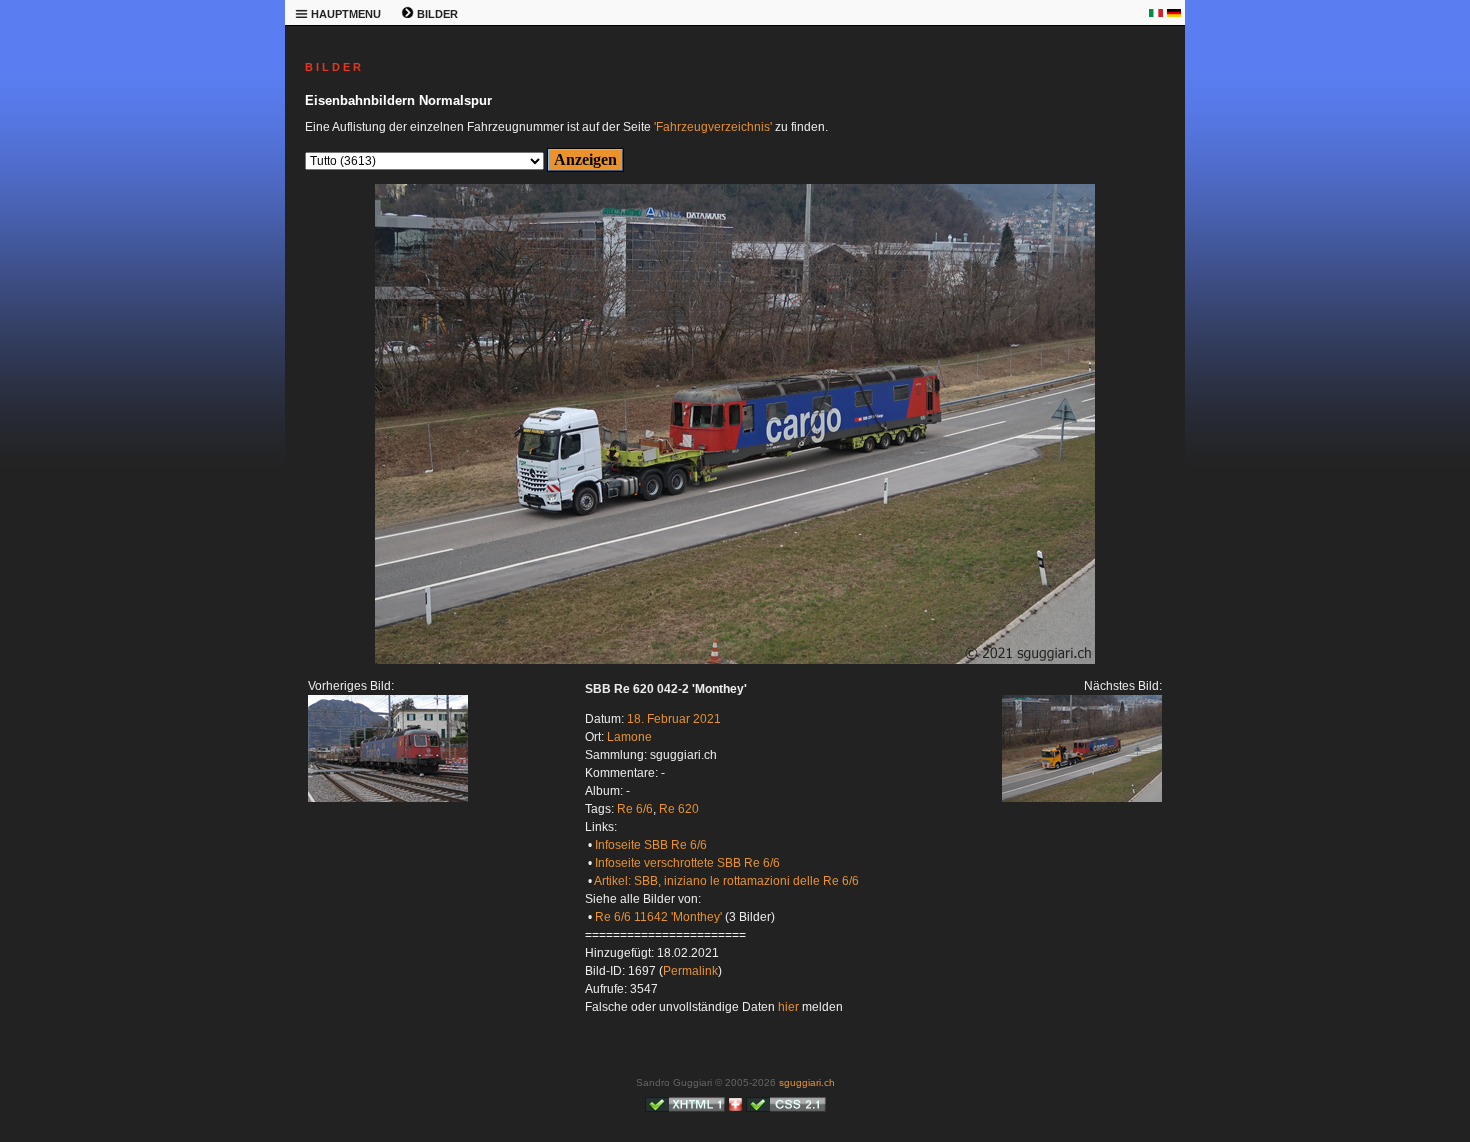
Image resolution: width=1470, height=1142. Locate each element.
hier (788, 1007)
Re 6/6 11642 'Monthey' (658, 917)
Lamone (629, 737)
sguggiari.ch (807, 1082)
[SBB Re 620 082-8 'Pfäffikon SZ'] (388, 798)
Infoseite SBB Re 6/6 (651, 845)
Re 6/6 (635, 809)
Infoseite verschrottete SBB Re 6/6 (687, 863)
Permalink (690, 971)
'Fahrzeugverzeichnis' (713, 127)
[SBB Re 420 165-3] (735, 660)
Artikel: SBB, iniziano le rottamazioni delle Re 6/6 (726, 881)
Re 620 (679, 809)
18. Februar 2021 (674, 719)
